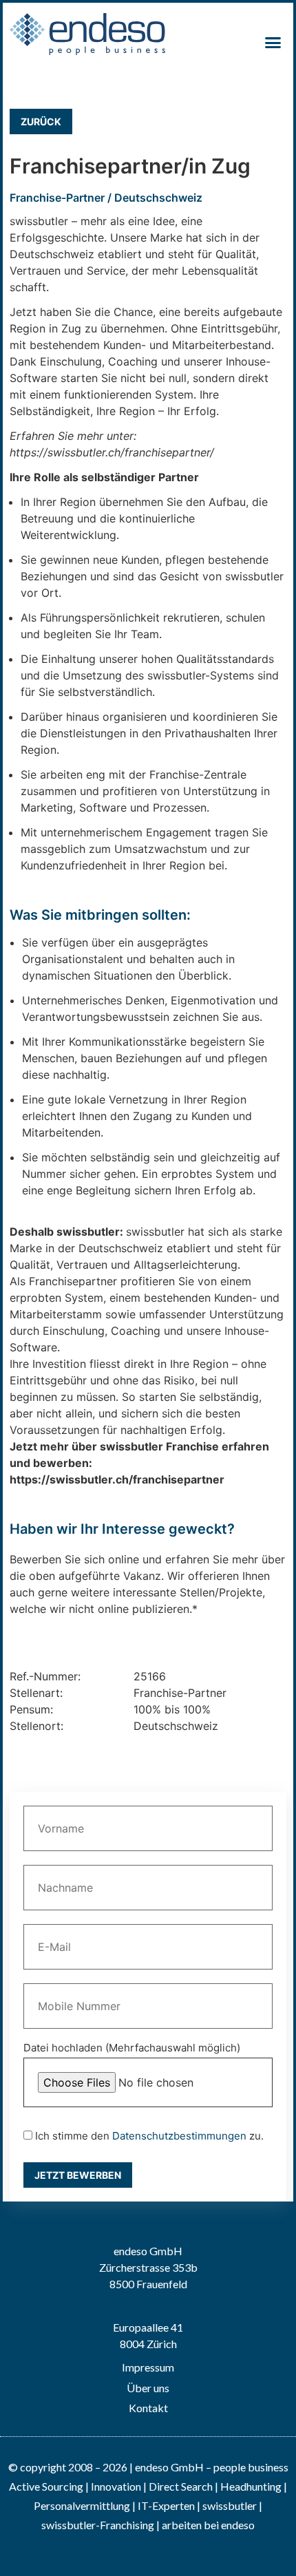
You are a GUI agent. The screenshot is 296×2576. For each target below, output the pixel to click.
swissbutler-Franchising (98, 2525)
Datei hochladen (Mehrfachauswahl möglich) (132, 2048)
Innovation (116, 2486)
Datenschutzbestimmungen (179, 2136)
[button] (273, 43)
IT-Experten (165, 2505)
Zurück (41, 122)
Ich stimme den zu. (148, 2136)
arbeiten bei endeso (208, 2525)
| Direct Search (178, 2486)
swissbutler (230, 2505)
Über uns (148, 2388)
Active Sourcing (47, 2486)
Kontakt (148, 2408)
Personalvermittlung (82, 2505)
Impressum (148, 2367)
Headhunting (251, 2486)
